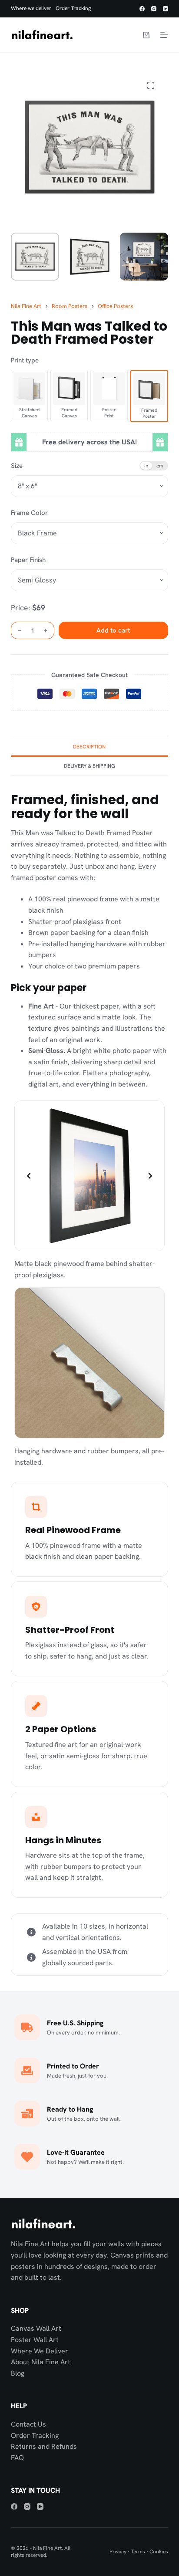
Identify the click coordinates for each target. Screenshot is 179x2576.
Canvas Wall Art (36, 2328)
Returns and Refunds (44, 2446)
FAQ (17, 2458)
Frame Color (29, 513)
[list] (90, 1176)
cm (160, 465)
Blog (18, 2373)
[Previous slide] (29, 1176)
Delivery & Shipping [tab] (89, 766)
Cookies (159, 2552)
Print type (25, 360)
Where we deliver (31, 8)
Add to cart (113, 630)
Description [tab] (89, 747)
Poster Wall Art (35, 2340)
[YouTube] (166, 9)
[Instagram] (154, 9)
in (146, 465)
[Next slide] (150, 1176)
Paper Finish (28, 560)
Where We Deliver (40, 2351)
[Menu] (164, 35)
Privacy (118, 2552)
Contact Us (28, 2424)
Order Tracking (73, 8)
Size (17, 466)
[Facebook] (142, 9)
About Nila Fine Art (41, 2362)
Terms (138, 2552)
